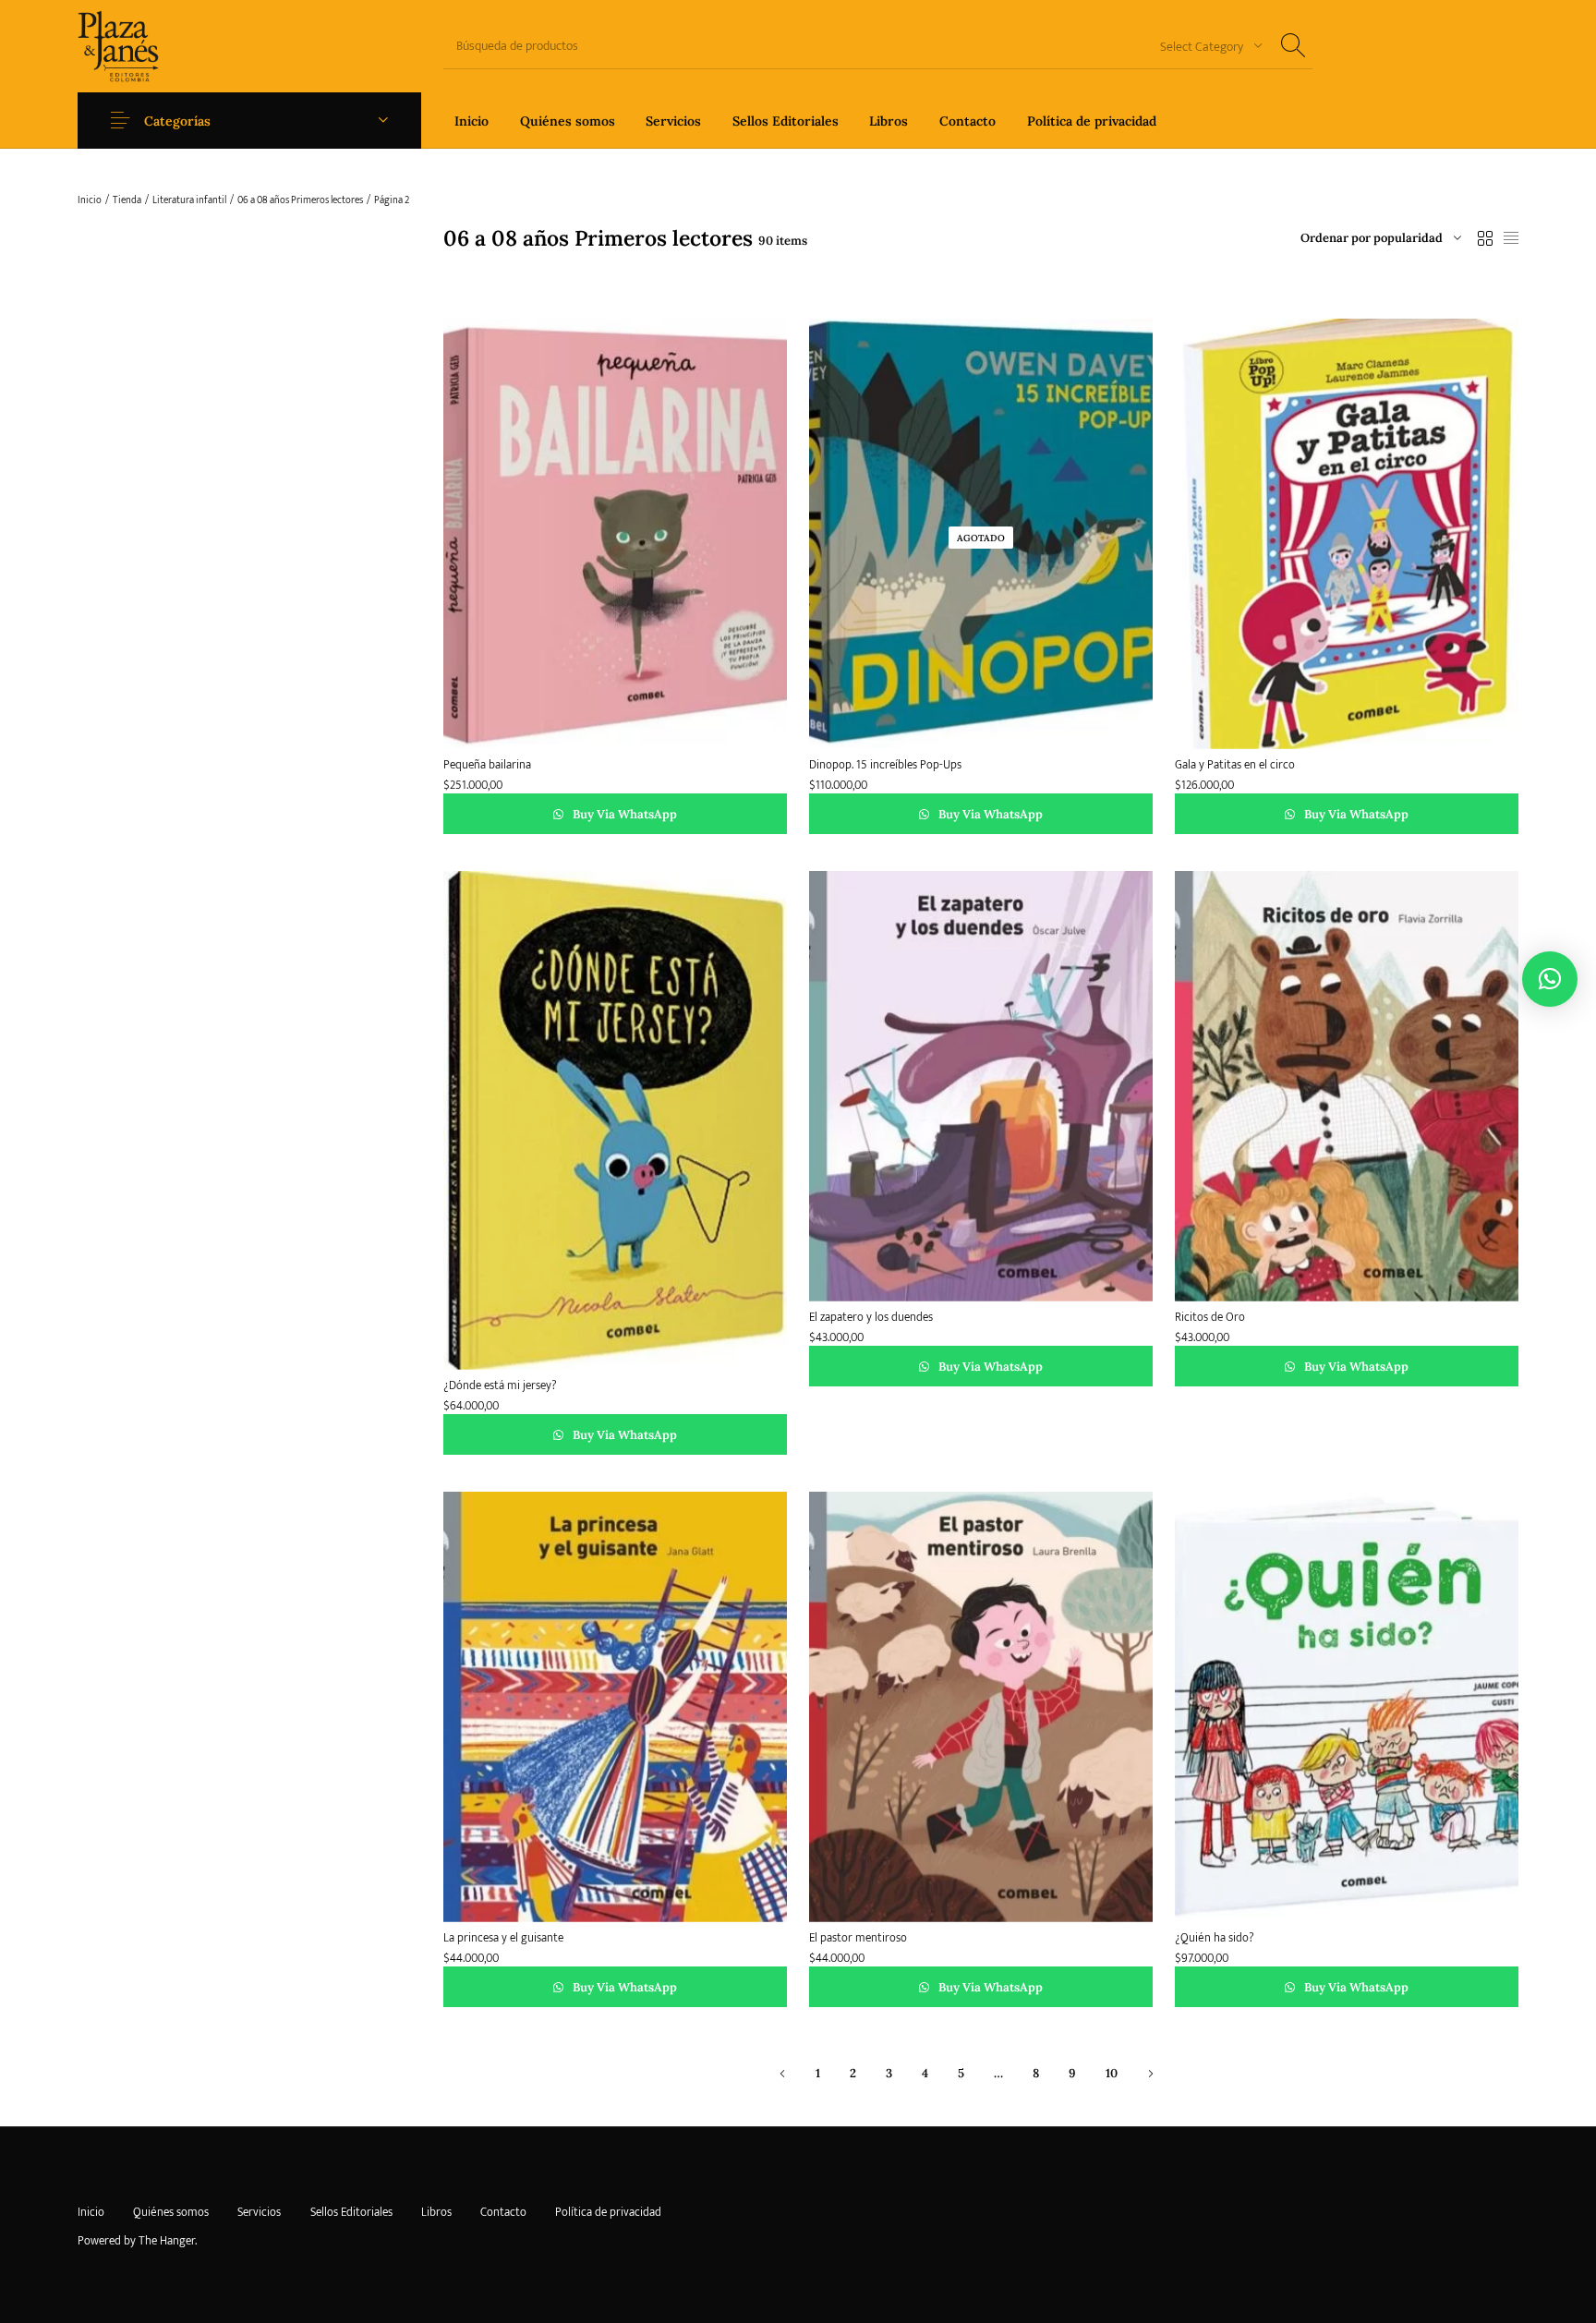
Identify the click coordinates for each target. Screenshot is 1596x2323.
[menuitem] (472, 121)
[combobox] (1204, 46)
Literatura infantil (189, 200)
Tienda (127, 200)
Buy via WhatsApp (623, 814)
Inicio (90, 200)
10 (1112, 2074)
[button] (1550, 979)
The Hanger (167, 2241)
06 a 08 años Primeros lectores (300, 200)
